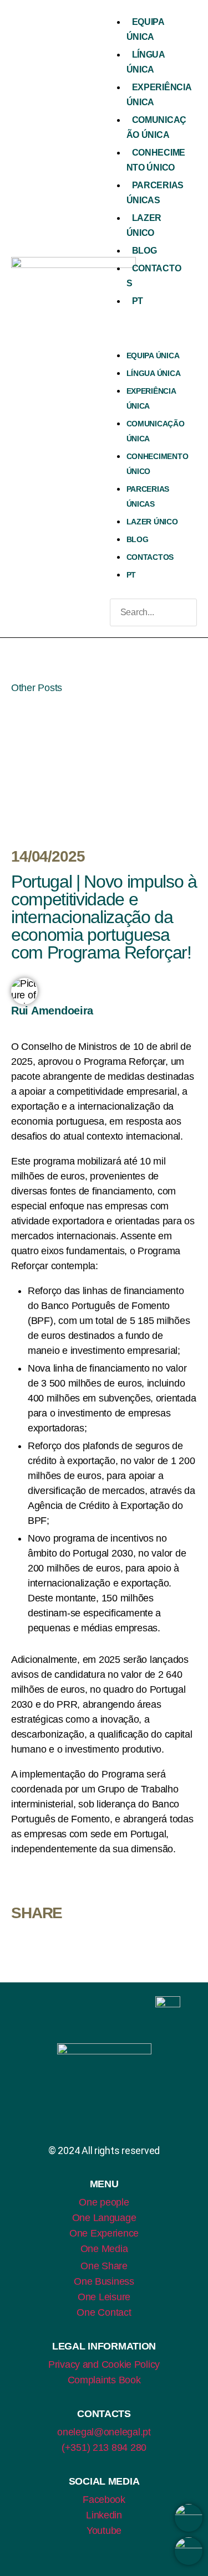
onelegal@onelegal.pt (104, 2432)
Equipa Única (153, 356)
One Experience (104, 2233)
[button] (151, 331)
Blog (144, 251)
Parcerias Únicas (148, 496)
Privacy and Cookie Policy (104, 2364)
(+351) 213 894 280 (104, 2448)
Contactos (150, 557)
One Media (104, 2249)
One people (104, 2202)
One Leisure (104, 2297)
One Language (104, 2218)
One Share (104, 2266)
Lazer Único (152, 522)
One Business (104, 2281)
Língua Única (154, 373)
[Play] (104, 766)
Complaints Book (104, 2380)
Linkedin (104, 2515)
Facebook (104, 2500)
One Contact (104, 2312)
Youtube (104, 2531)
